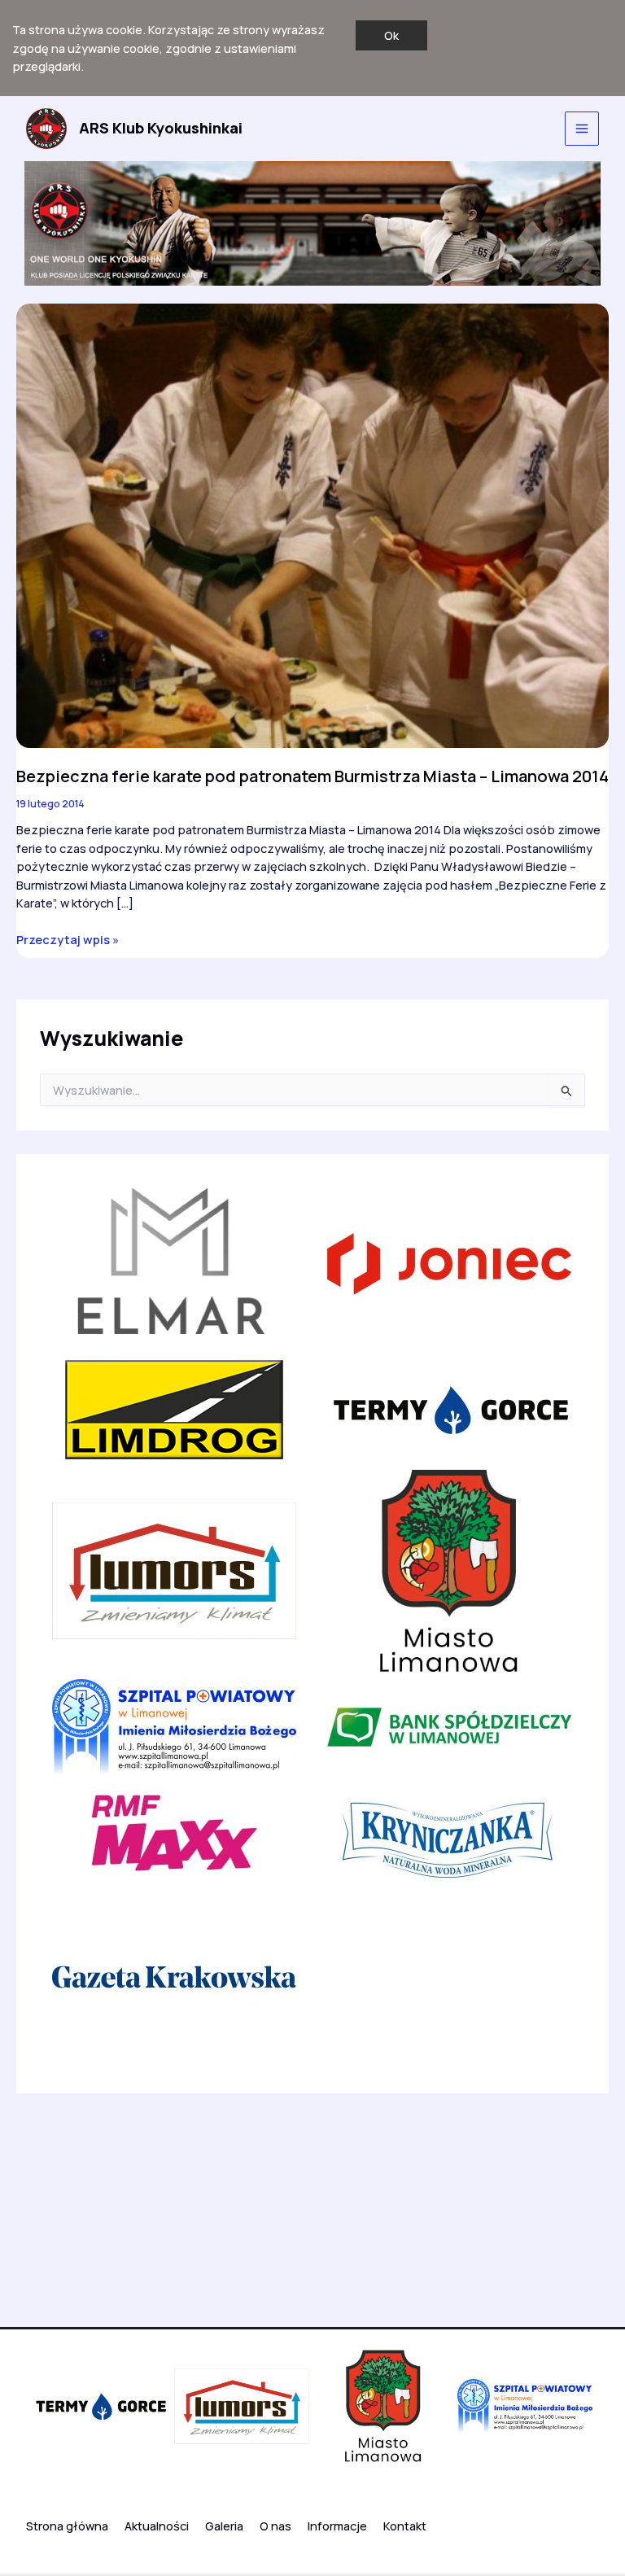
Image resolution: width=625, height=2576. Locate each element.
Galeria (224, 2526)
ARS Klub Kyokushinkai (161, 128)
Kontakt (405, 2526)
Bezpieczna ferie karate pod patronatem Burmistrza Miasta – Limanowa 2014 (312, 776)
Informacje (337, 2526)
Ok (391, 35)
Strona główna (67, 2526)
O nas (275, 2526)
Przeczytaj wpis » (68, 940)
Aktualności (157, 2526)
